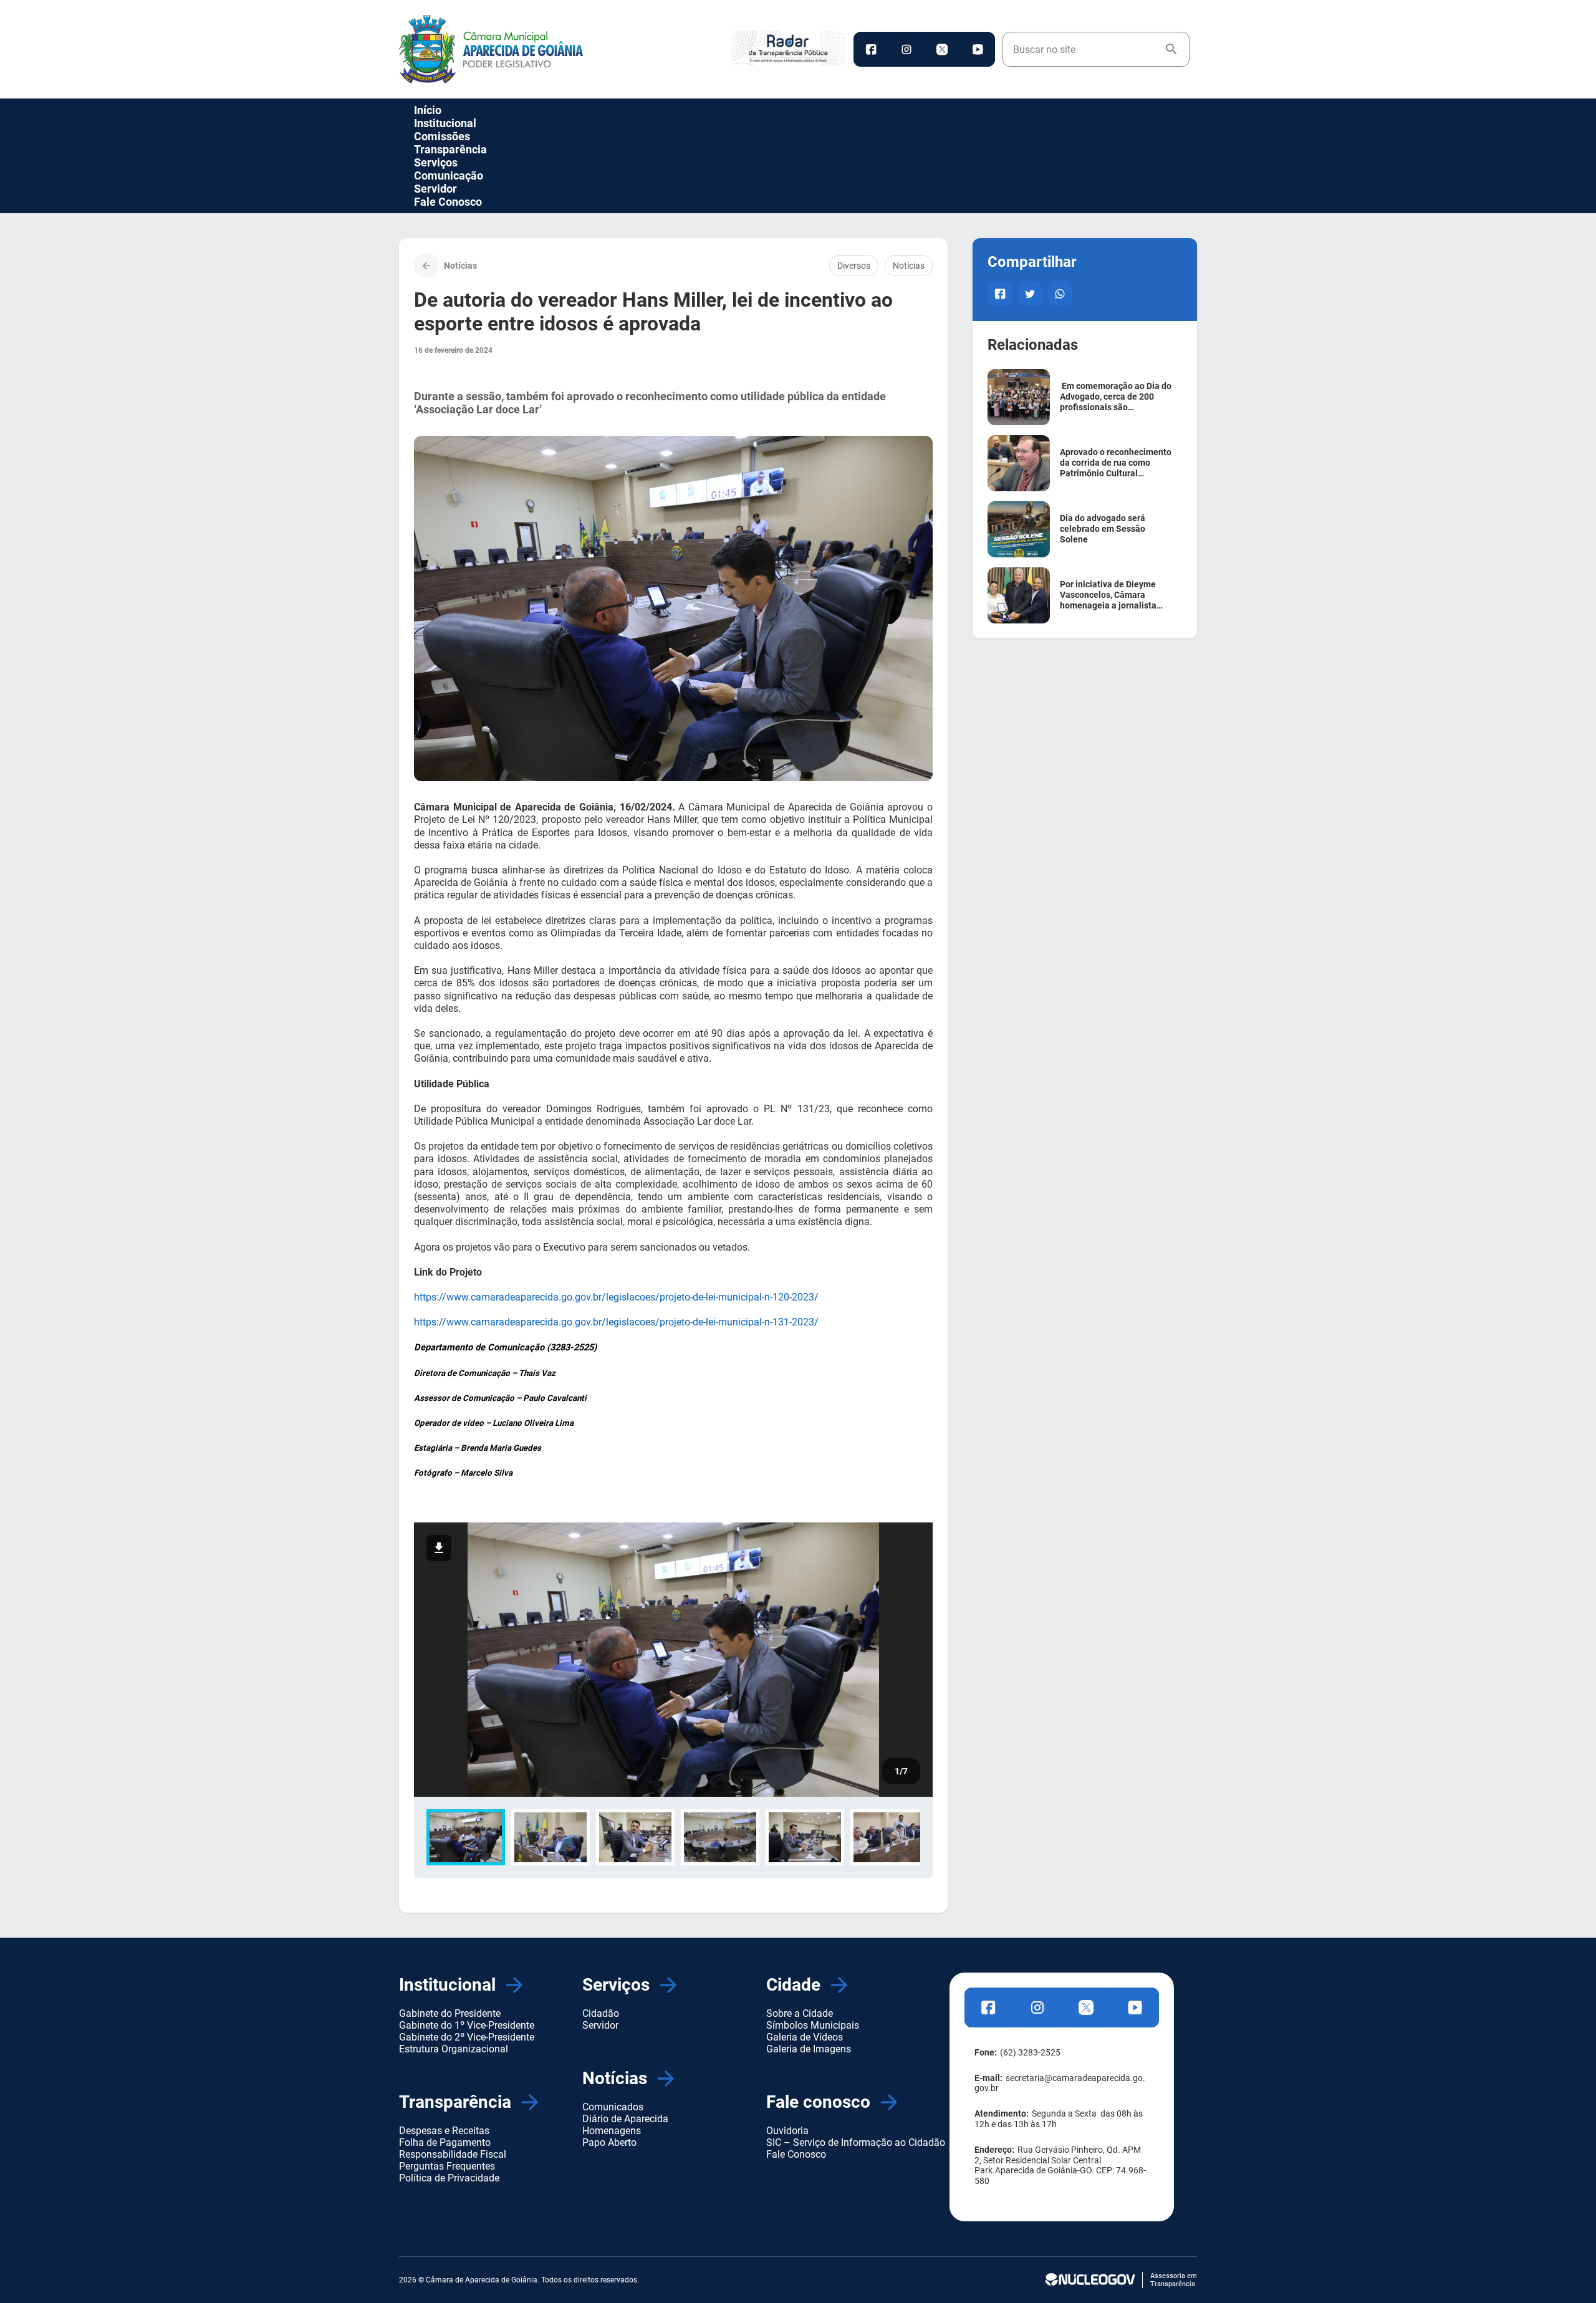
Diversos (854, 266)
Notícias (909, 266)
